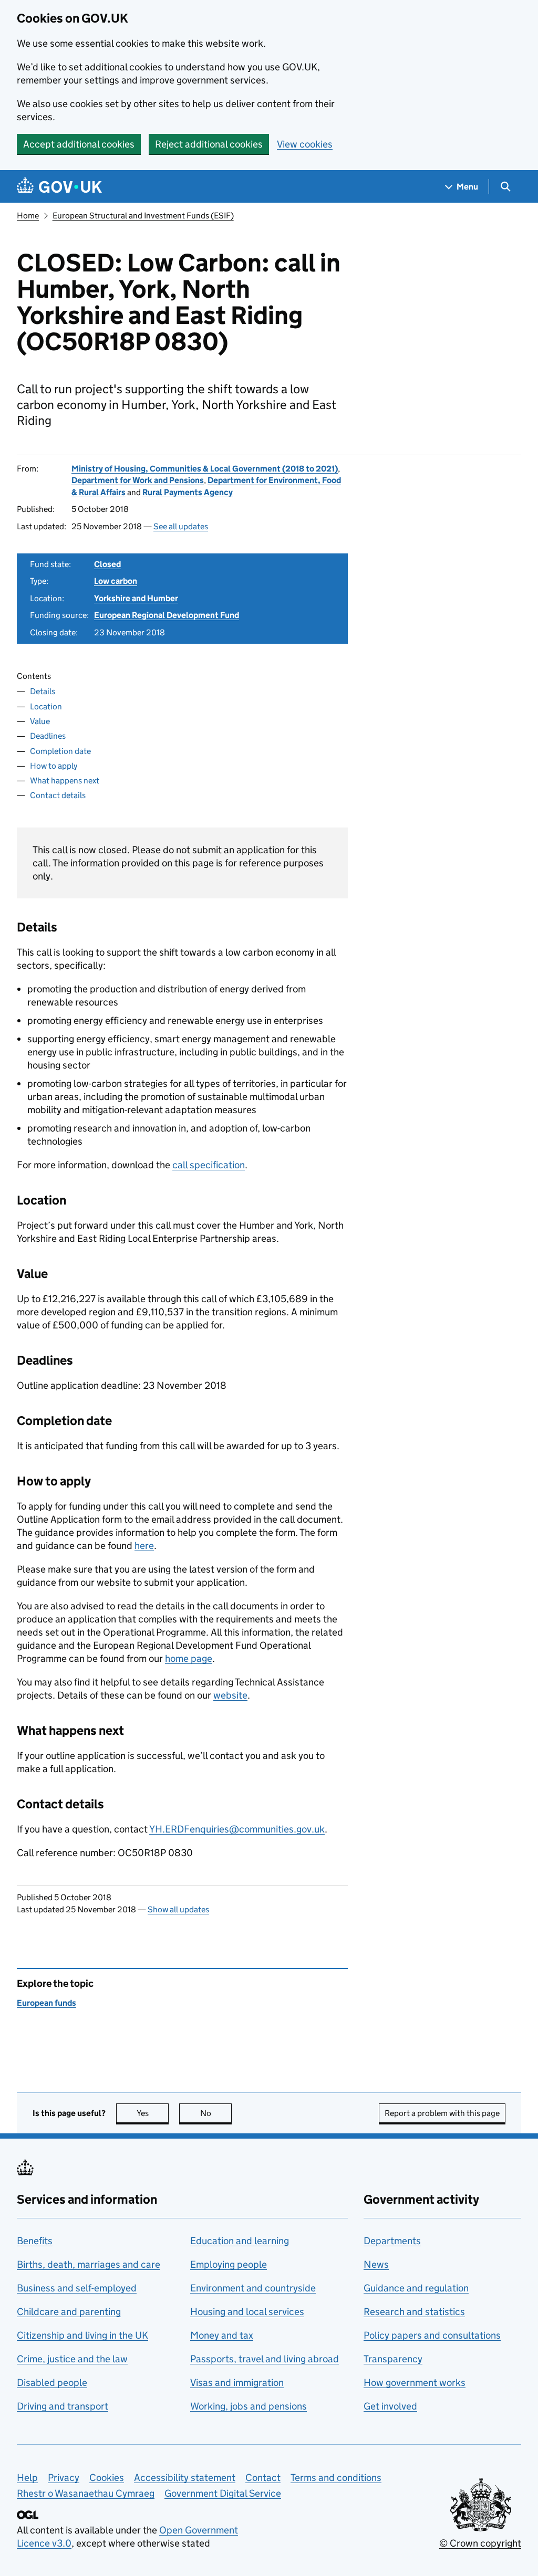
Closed (107, 564)
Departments (392, 2241)
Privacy (64, 2478)
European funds (46, 2003)
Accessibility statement (185, 2478)
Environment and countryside (253, 2288)
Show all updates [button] (178, 1909)
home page (189, 1658)
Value (40, 721)
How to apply (54, 766)
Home (28, 216)
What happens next (65, 781)
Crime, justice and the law (72, 2359)
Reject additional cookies (209, 144)
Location (46, 706)
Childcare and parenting (69, 2312)
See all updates (181, 526)
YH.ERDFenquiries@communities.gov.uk (237, 1829)
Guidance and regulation (416, 2288)
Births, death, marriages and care (89, 2264)
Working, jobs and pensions (249, 2406)
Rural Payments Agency (188, 492)
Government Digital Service (223, 2493)
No (216, 2113)
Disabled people (52, 2383)
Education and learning (240, 2241)
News (376, 2264)
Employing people (229, 2264)
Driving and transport (63, 2406)
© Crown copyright (480, 2543)
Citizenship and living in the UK (82, 2335)
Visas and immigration (237, 2383)
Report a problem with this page (442, 2113)
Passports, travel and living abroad (265, 2359)
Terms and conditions (336, 2478)
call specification (209, 1165)
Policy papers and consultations (432, 2335)
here (144, 1546)
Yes (153, 2113)
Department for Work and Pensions (138, 480)
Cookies (107, 2478)
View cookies (305, 144)
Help (27, 2478)
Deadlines (48, 736)
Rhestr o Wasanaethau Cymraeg (86, 2493)
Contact (263, 2478)
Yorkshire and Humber (136, 598)
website (230, 1695)
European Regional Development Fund (167, 615)
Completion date (60, 751)
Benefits (35, 2241)
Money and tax (222, 2335)
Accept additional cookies (79, 144)
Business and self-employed (77, 2288)
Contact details (58, 795)
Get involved (390, 2406)
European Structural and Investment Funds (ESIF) (143, 216)
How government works (415, 2383)
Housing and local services (247, 2312)
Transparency (393, 2359)
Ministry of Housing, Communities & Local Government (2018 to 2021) (205, 469)
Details (43, 691)
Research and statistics (414, 2312)
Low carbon (116, 581)
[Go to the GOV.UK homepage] (59, 187)
